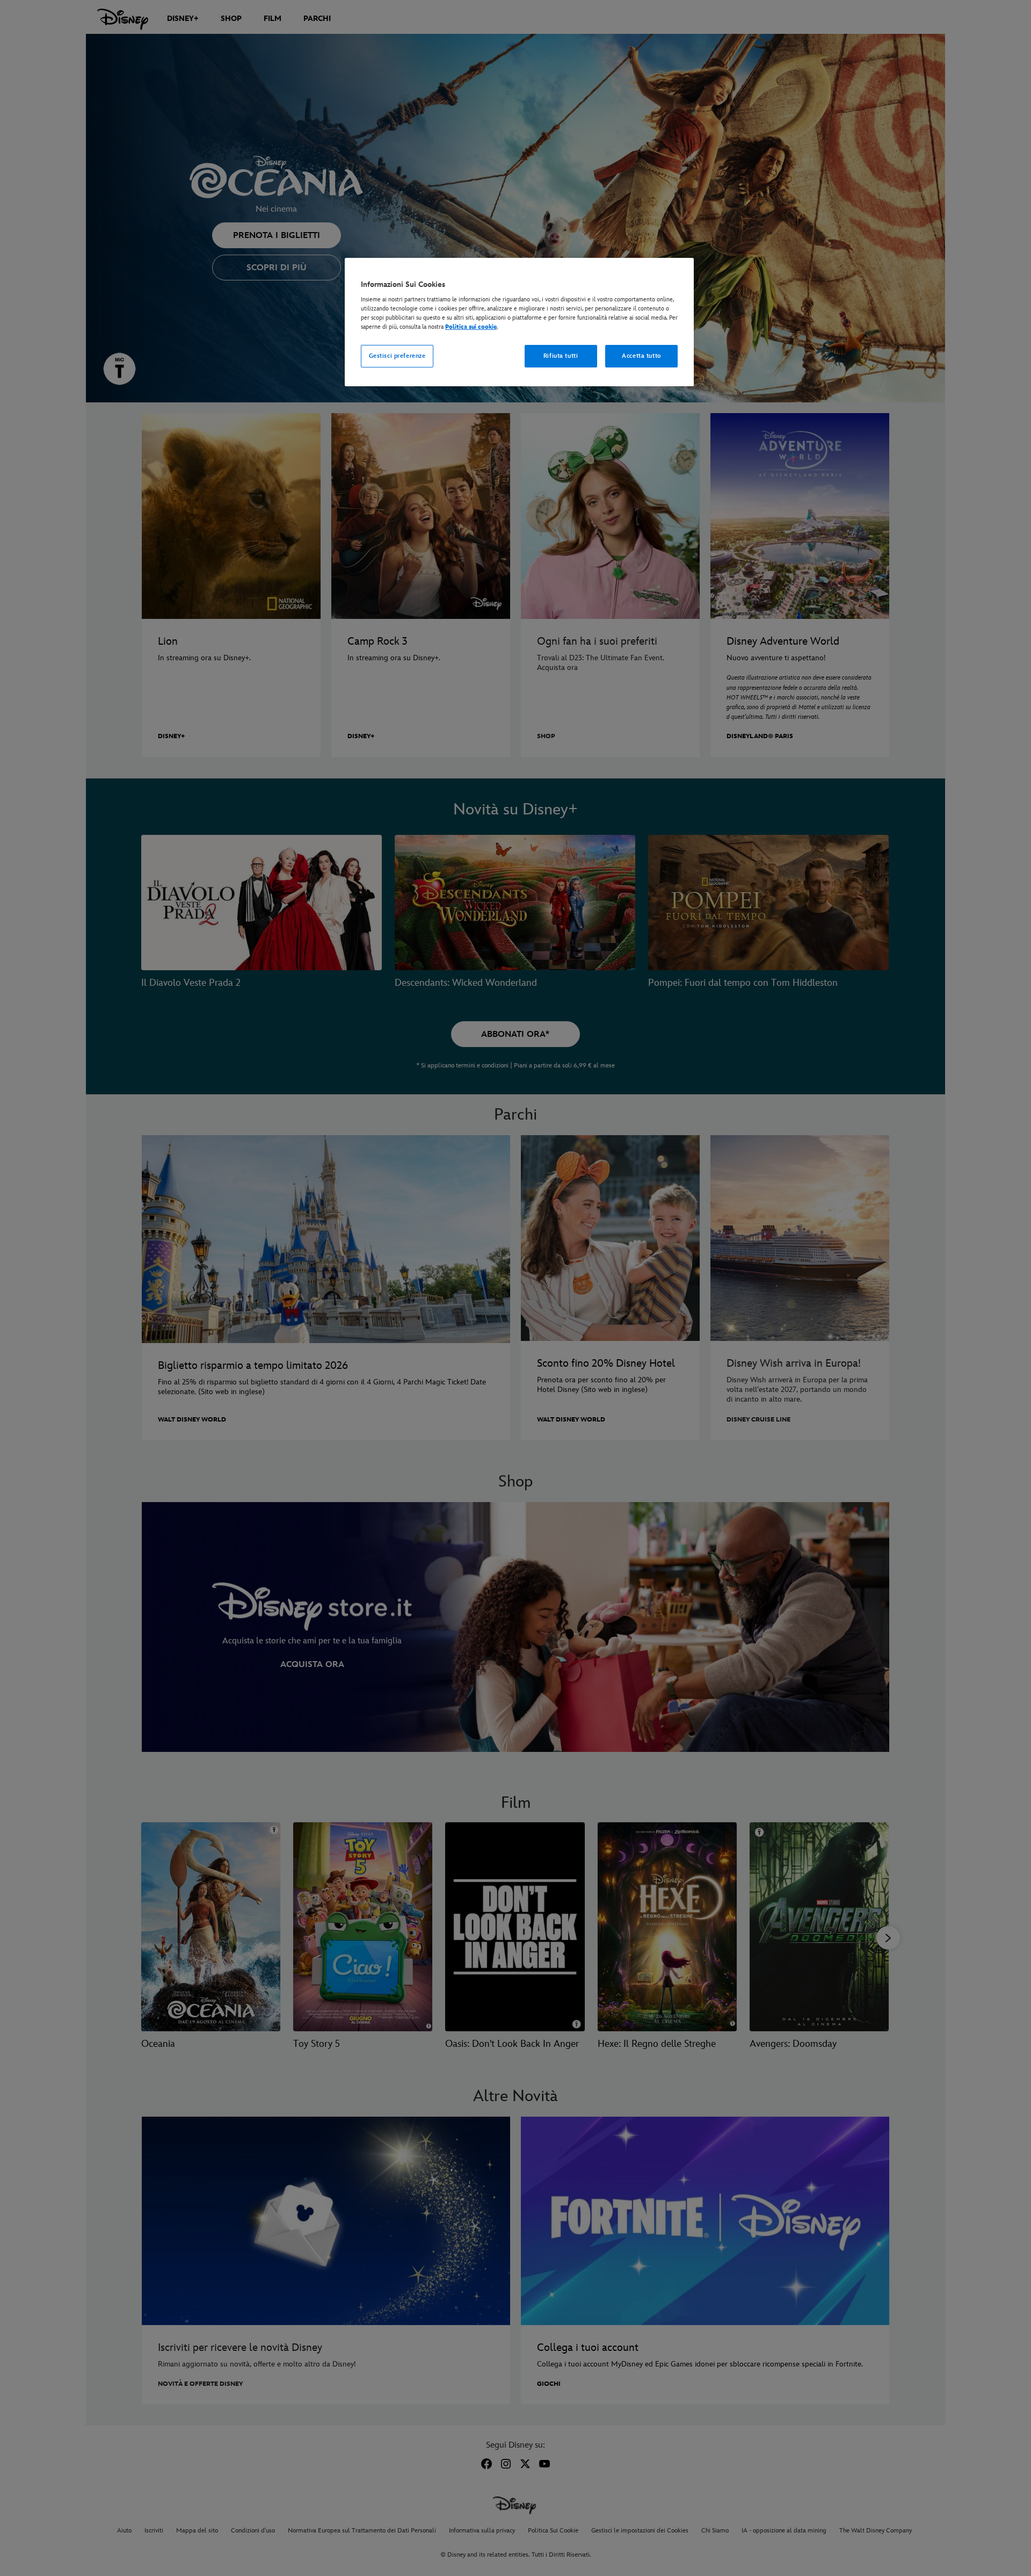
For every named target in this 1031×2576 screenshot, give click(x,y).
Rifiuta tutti (561, 356)
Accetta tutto (641, 356)
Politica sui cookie (471, 327)
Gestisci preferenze (397, 356)
